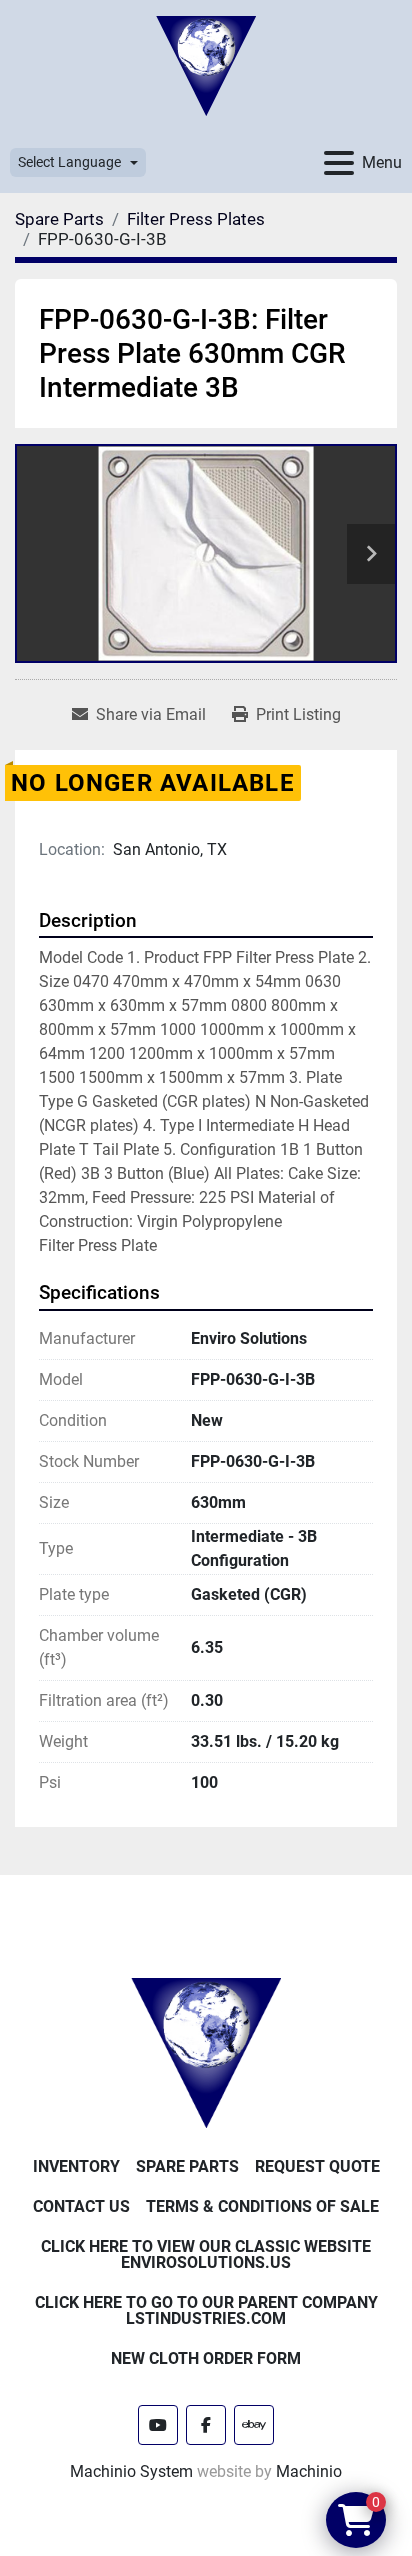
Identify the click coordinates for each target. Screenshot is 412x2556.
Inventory (76, 2166)
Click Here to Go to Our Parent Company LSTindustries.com (206, 2310)
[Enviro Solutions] (206, 2051)
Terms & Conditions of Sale (262, 2206)
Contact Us (81, 2206)
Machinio (309, 2471)
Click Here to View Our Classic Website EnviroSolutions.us (206, 2254)
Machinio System (131, 2471)
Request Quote (317, 2166)
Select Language (69, 162)
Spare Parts (187, 2166)
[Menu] (339, 163)
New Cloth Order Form (206, 2358)
